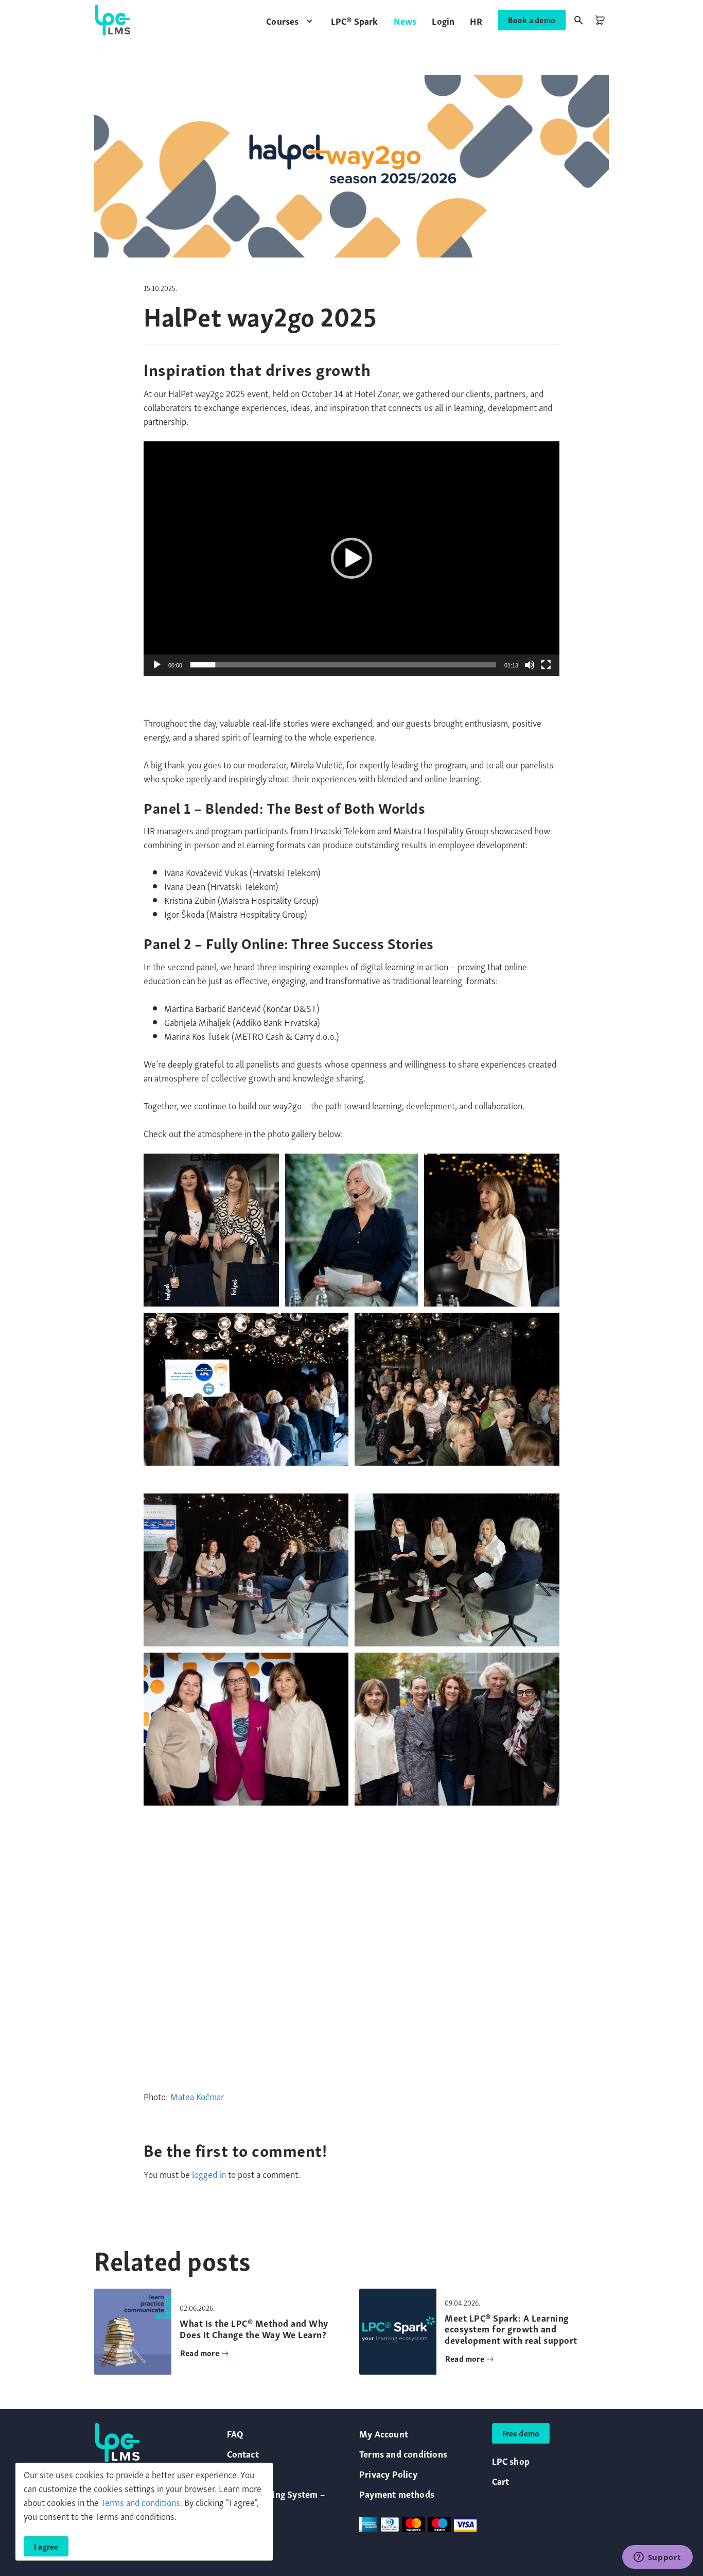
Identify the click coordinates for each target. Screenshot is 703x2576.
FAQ (235, 2433)
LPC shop (511, 2460)
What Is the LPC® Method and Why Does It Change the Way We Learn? (254, 2328)
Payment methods (397, 2493)
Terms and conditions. (142, 2502)
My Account (384, 2433)
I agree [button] (46, 2546)
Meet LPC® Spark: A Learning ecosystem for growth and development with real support (511, 2328)
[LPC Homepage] (113, 20)
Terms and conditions (403, 2453)
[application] (351, 559)
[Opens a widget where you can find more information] (657, 2558)
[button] (291, 20)
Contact (243, 2453)
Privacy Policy (388, 2473)
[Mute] (530, 665)
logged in (209, 2174)
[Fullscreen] (546, 665)
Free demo (521, 2433)
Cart (501, 2480)
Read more (200, 2352)
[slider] (343, 665)
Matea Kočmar (197, 2096)
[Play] (157, 665)
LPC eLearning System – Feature (276, 2500)
